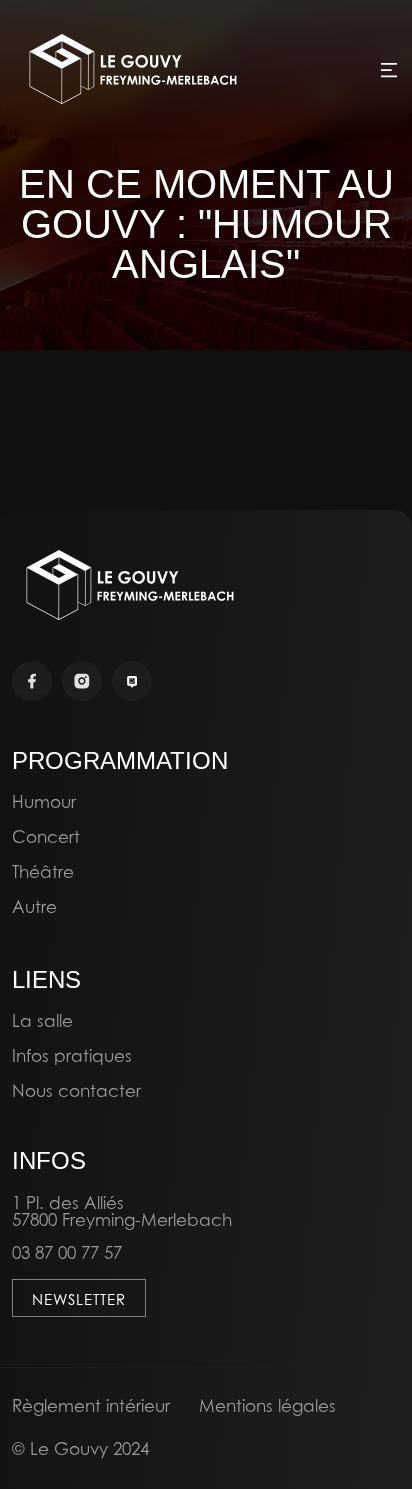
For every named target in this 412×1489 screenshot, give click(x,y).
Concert (46, 836)
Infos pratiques (72, 1055)
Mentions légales (267, 1405)
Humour (44, 801)
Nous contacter (76, 1090)
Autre (34, 906)
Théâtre (43, 871)
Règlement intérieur (91, 1405)
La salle (42, 1020)
